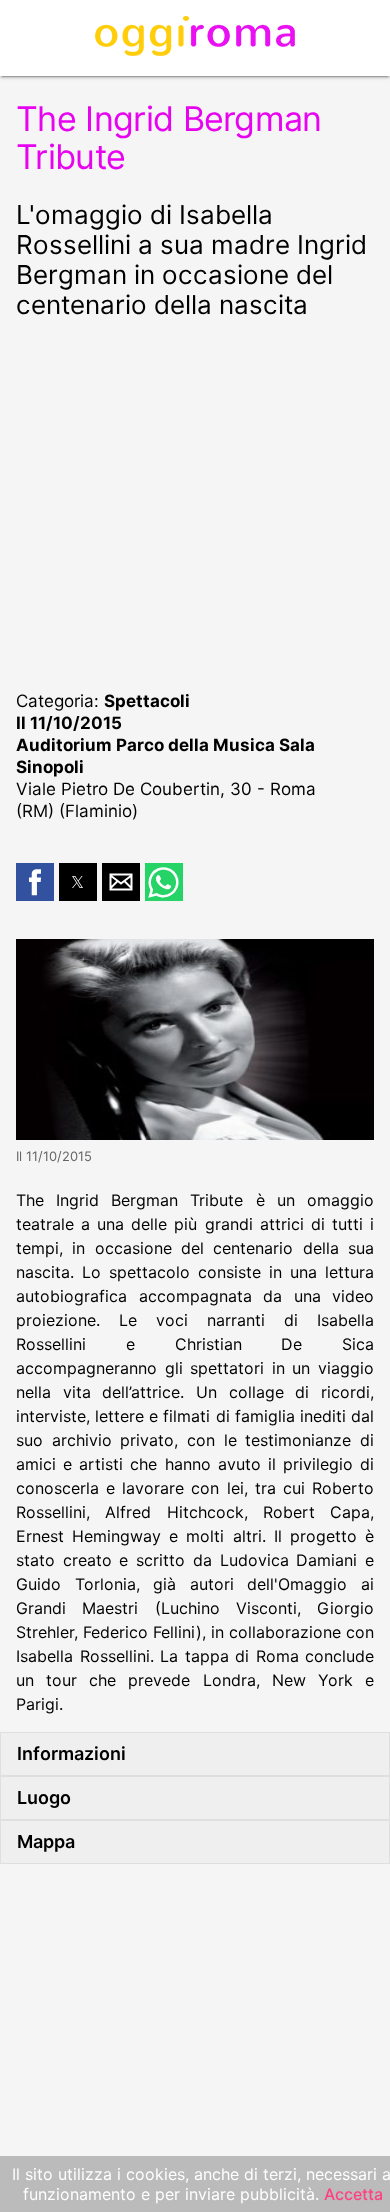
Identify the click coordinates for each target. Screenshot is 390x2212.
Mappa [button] (46, 1841)
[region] (195, 502)
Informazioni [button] (71, 1753)
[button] (35, 882)
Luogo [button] (44, 1797)
